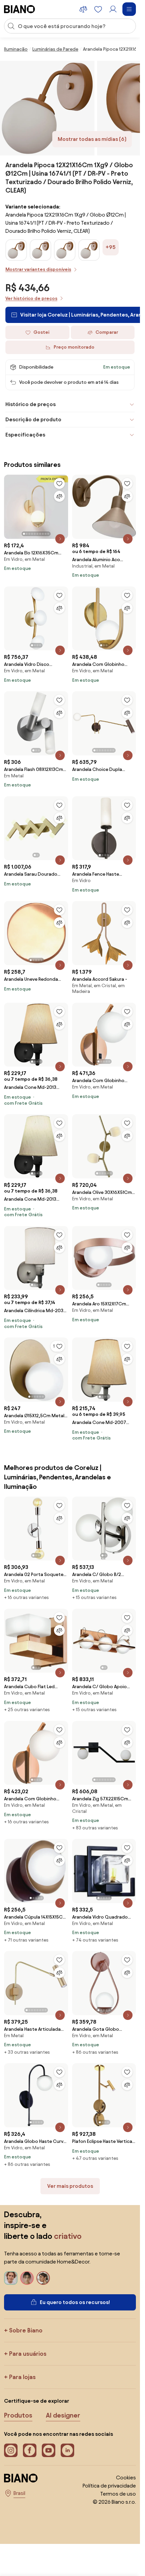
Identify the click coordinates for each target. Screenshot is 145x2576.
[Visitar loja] (47, 108)
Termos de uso (118, 2494)
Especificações (25, 435)
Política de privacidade (109, 2486)
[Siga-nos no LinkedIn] (67, 2450)
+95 (111, 247)
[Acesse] (113, 9)
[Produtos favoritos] (98, 9)
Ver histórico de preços (31, 298)
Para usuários (28, 2354)
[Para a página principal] (20, 9)
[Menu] (129, 9)
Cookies (126, 2478)
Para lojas (22, 2377)
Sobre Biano (26, 2330)
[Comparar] (59, 496)
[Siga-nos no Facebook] (30, 2450)
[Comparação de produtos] (83, 9)
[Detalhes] (60, 539)
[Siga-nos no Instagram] (11, 2450)
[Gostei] (59, 483)
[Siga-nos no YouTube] (49, 2450)
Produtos (18, 2415)
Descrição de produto (33, 419)
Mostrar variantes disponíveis (38, 269)
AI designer (63, 2415)
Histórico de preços (31, 404)
